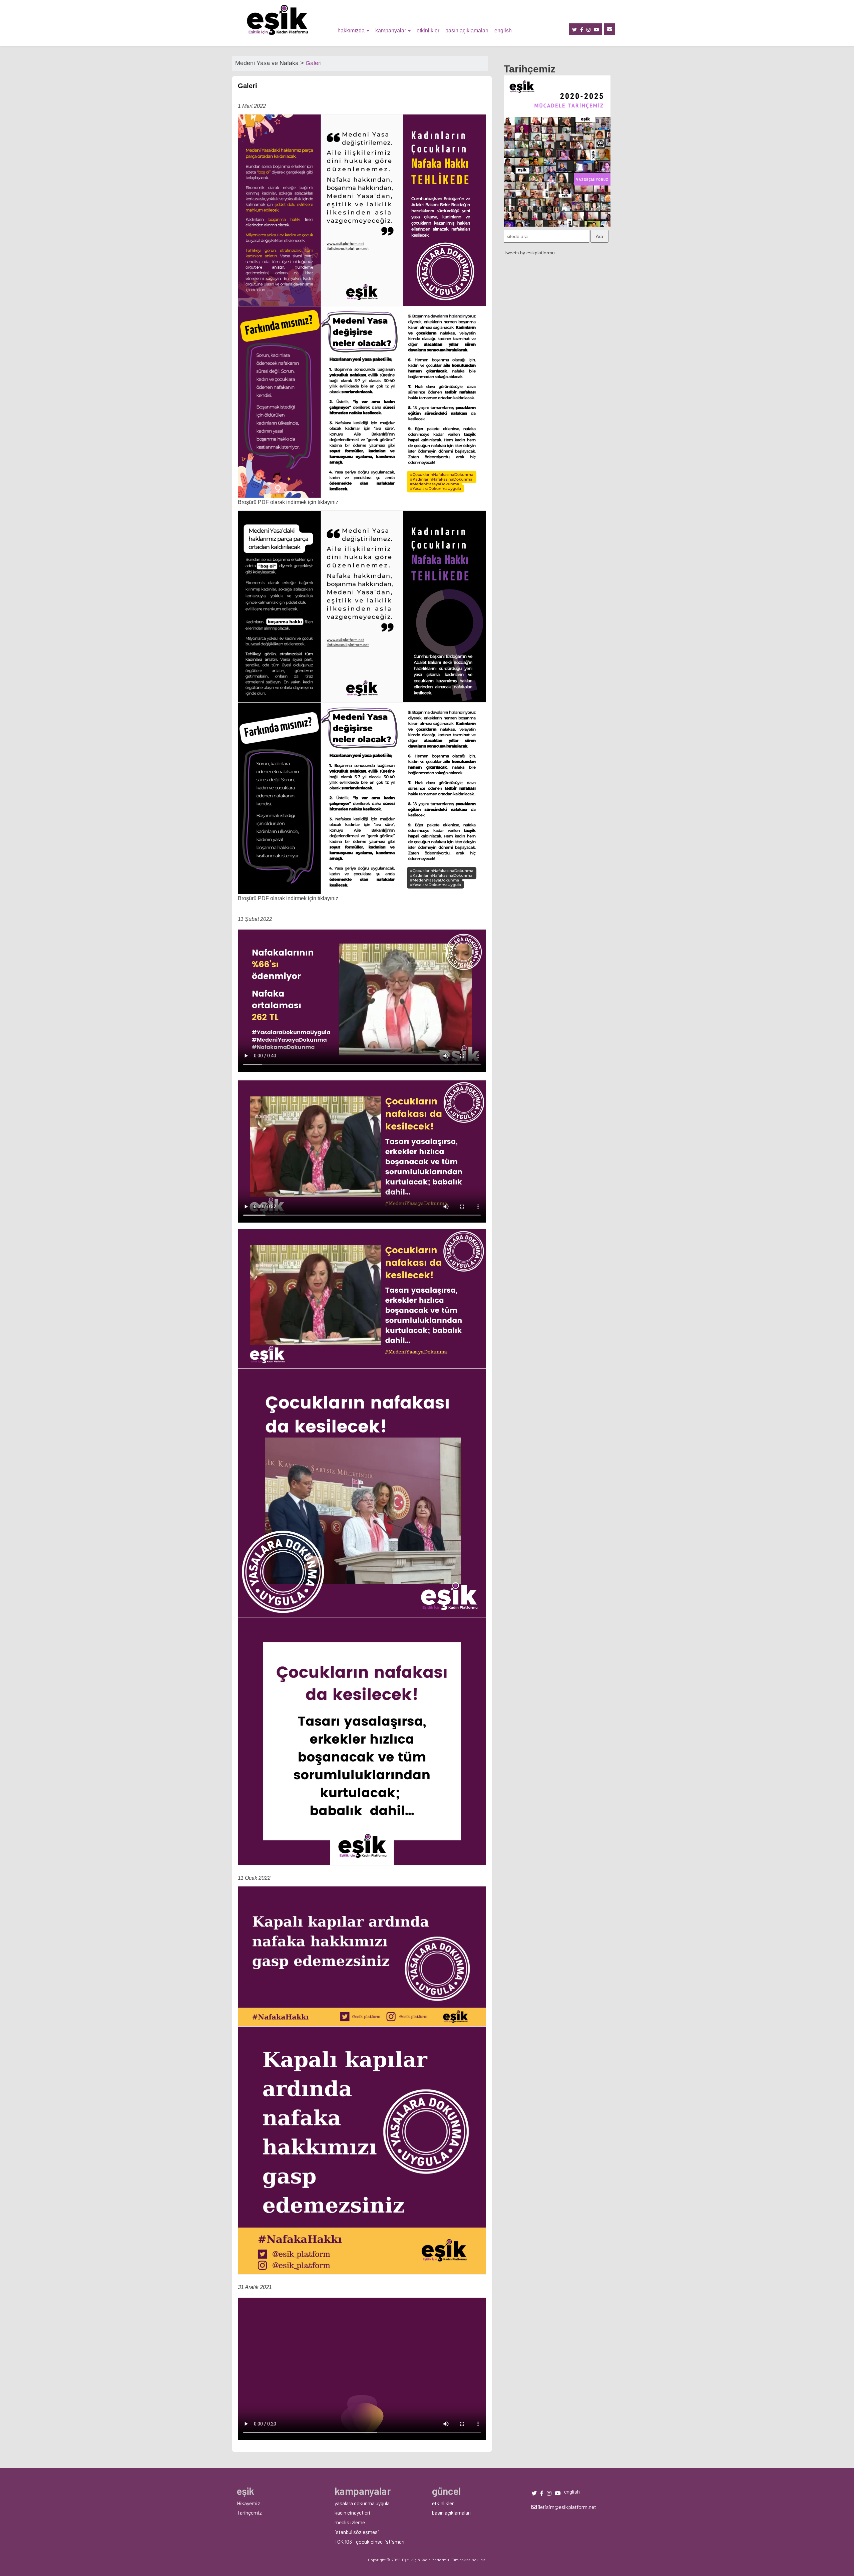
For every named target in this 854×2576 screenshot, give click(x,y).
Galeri (314, 63)
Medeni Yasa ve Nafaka (267, 63)
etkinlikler (428, 31)
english (503, 31)
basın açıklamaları (467, 31)
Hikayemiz (249, 2503)
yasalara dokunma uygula (362, 2503)
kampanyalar (391, 31)
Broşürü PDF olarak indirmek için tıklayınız (288, 502)
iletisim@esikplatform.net (566, 2507)
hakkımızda (352, 31)
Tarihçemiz (249, 2512)
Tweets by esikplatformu (529, 253)
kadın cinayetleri (352, 2512)
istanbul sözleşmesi (357, 2532)
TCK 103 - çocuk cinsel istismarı (369, 2541)
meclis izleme (350, 2522)
